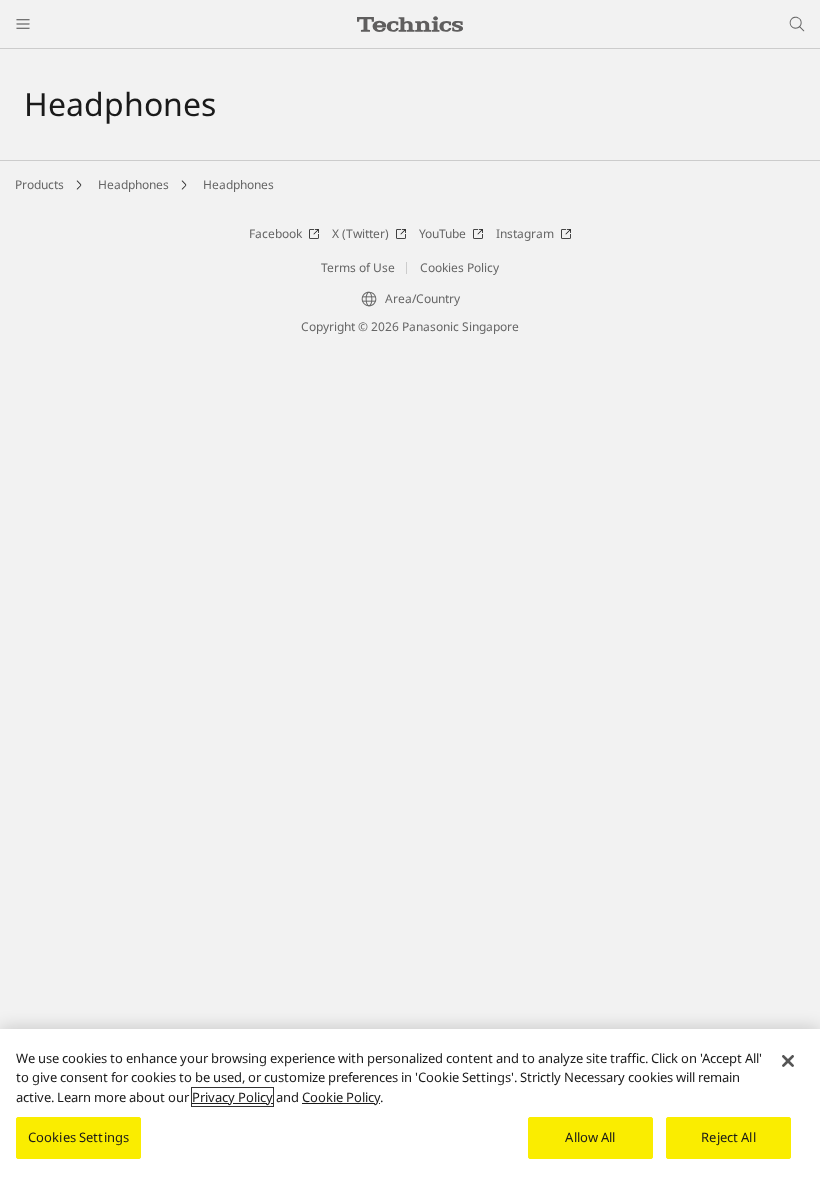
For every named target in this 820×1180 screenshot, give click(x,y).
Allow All (590, 1137)
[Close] (788, 1061)
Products (39, 184)
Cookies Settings (78, 1137)
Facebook (275, 233)
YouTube (442, 233)
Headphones (133, 184)
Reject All (728, 1137)
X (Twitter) (360, 233)
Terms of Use (358, 267)
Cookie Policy (341, 1097)
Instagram (525, 233)
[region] (410, 1104)
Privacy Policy (232, 1097)
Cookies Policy (459, 267)
